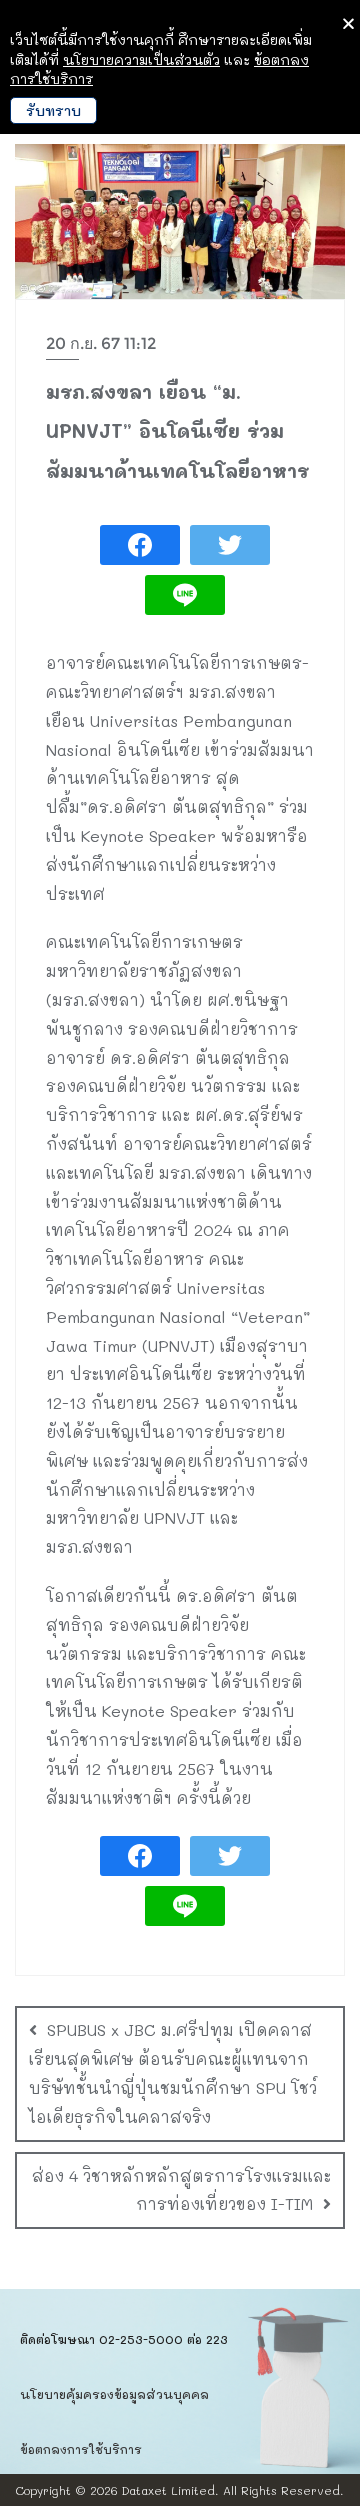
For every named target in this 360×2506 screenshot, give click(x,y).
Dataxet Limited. (170, 2490)
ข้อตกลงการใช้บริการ (81, 2449)
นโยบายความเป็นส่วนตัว (141, 59)
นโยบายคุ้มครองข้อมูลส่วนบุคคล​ (114, 2394)
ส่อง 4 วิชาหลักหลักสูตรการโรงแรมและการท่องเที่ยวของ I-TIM (181, 2190)
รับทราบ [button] (53, 110)
